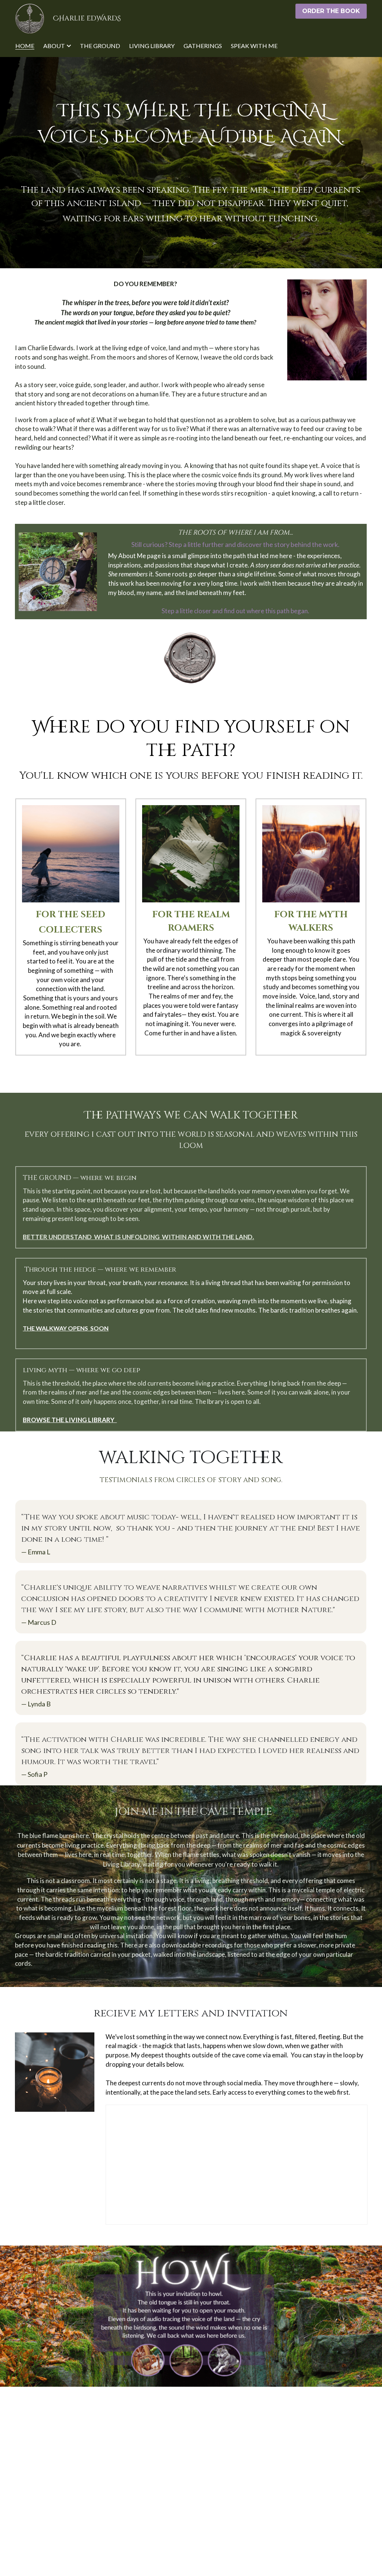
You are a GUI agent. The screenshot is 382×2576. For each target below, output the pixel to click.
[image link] (30, 18)
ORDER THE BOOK (331, 11)
